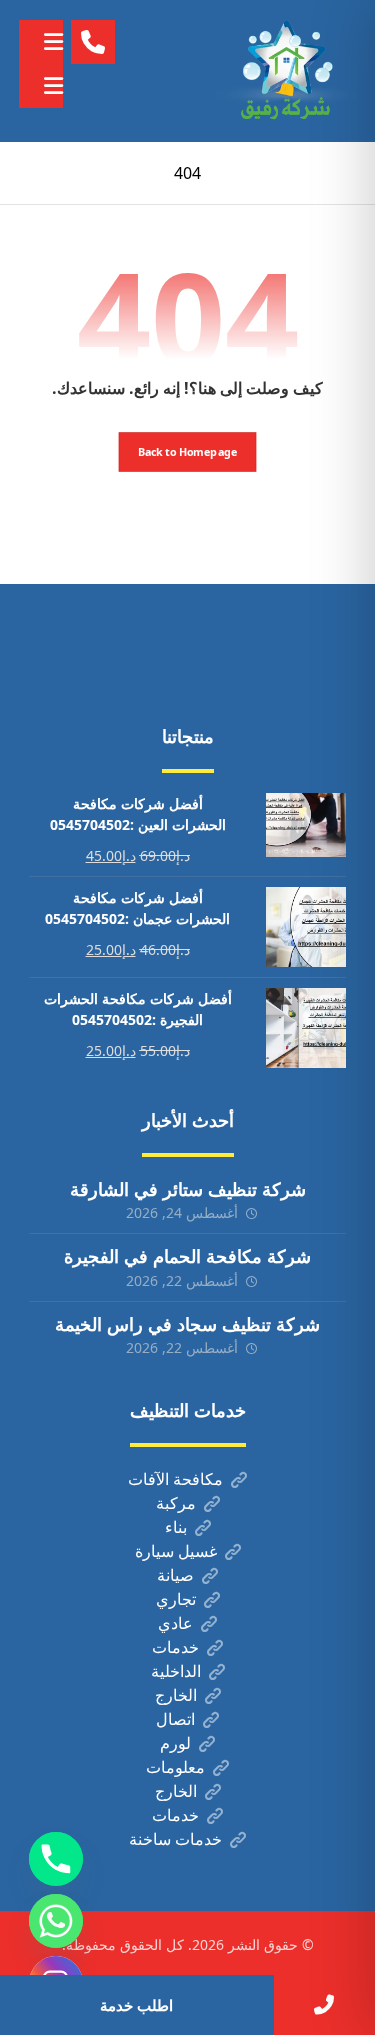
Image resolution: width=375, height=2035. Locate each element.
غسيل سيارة (176, 1551)
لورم (175, 1743)
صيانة (175, 1575)
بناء (176, 1527)
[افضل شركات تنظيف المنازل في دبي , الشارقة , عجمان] (286, 71)
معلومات (175, 1767)
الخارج (176, 1695)
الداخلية (176, 1671)
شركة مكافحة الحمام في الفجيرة (187, 1256)
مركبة (176, 1503)
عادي (175, 1623)
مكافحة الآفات (175, 1479)
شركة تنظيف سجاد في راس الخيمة (187, 1324)
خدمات (175, 1647)
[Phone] (56, 1859)
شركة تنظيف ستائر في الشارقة (188, 1189)
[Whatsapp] (56, 1921)
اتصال (175, 1719)
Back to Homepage (188, 451)
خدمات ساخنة (175, 1839)
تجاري (176, 1599)
